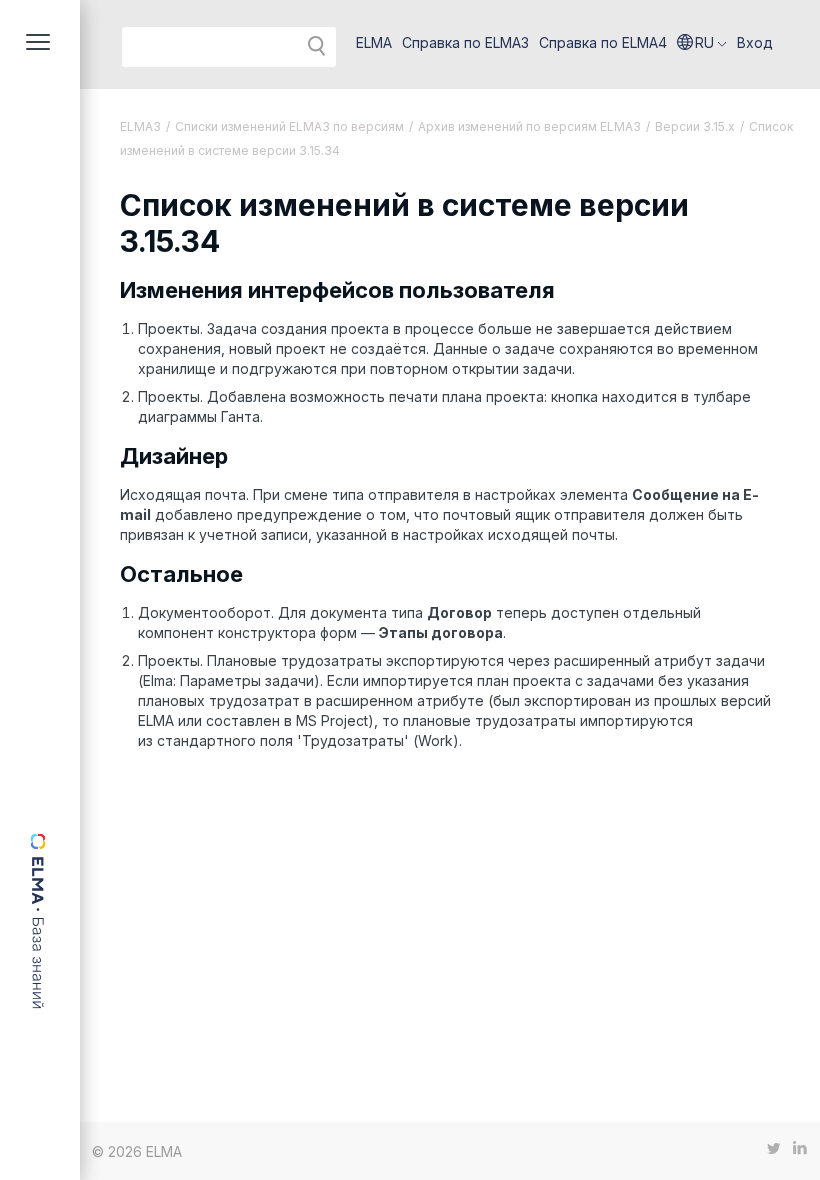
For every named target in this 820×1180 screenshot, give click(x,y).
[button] (702, 43)
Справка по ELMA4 (603, 42)
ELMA (374, 42)
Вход (755, 42)
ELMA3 (140, 126)
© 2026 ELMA (137, 1151)
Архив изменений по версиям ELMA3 (529, 126)
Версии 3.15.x (695, 126)
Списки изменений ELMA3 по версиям (289, 126)
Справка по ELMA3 (465, 42)
